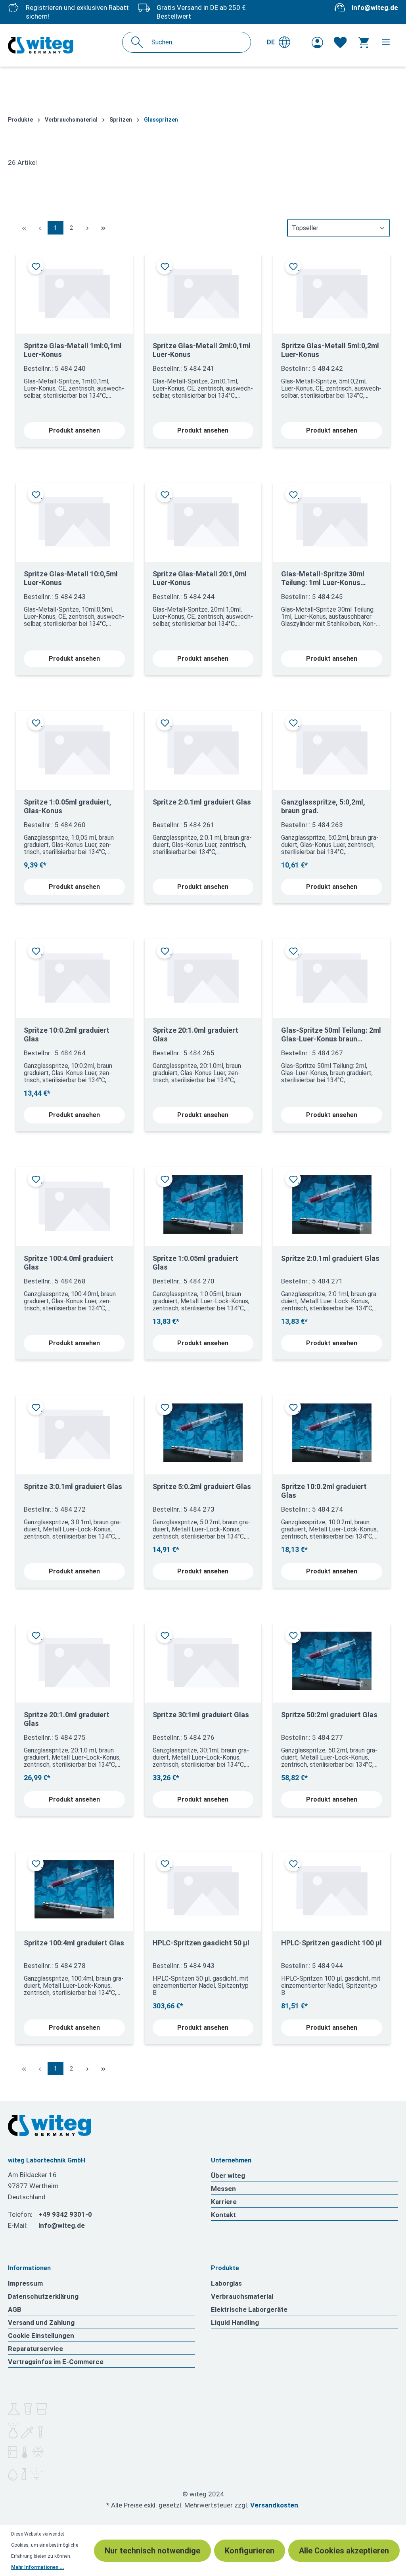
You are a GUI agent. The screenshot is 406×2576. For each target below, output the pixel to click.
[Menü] (386, 42)
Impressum (25, 2283)
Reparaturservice (35, 2349)
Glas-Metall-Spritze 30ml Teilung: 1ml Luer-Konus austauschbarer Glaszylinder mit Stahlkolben (329, 578)
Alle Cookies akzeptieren (344, 2551)
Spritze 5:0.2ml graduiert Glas (202, 1486)
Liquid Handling (235, 2322)
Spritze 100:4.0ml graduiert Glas (69, 1263)
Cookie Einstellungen (41, 2336)
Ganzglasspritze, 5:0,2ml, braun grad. (323, 806)
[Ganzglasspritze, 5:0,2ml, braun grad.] (332, 747)
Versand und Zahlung (41, 2322)
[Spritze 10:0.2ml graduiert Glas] (74, 975)
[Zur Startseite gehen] (41, 45)
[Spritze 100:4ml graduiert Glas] (74, 1888)
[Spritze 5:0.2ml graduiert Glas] (203, 1432)
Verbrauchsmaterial (242, 2296)
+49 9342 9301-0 (65, 2214)
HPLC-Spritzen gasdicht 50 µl (201, 1943)
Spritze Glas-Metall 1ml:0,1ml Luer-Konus (73, 350)
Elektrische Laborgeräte (249, 2309)
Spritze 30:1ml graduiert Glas (201, 1715)
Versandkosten (274, 2505)
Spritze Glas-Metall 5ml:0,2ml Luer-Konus (330, 350)
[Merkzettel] (340, 42)
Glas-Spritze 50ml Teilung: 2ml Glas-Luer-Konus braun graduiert (331, 1035)
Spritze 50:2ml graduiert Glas (329, 1715)
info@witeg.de (375, 8)
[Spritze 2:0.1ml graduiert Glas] (203, 747)
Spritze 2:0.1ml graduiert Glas (202, 802)
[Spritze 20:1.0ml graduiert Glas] (203, 975)
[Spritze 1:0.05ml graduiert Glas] (203, 1204)
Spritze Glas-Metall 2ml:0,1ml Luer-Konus (202, 350)
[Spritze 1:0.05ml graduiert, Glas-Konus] (74, 747)
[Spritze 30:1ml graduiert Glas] (203, 1660)
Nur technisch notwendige (152, 2551)
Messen (223, 2189)
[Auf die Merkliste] (36, 266)
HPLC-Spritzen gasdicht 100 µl (331, 1943)
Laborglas (226, 2283)
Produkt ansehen (74, 430)
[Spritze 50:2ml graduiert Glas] (332, 1660)
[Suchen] (139, 42)
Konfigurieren (250, 2551)
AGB (15, 2309)
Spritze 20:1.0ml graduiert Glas (195, 1034)
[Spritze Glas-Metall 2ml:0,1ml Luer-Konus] (203, 291)
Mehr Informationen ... (38, 2567)
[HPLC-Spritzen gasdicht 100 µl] (332, 1888)
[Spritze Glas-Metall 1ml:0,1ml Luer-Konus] (74, 291)
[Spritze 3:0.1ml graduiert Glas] (74, 1432)
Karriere (224, 2202)
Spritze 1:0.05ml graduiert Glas (195, 1263)
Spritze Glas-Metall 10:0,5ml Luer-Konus (71, 578)
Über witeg (228, 2176)
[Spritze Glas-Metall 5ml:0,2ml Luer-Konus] (332, 291)
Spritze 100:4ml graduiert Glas (74, 1943)
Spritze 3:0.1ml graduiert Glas (73, 1486)
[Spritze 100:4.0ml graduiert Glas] (74, 1204)
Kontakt (223, 2215)
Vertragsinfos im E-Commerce (56, 2362)
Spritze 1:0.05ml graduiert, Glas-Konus (68, 806)
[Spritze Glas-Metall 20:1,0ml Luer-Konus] (203, 519)
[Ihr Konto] (317, 42)
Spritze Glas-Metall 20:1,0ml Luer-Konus (200, 578)
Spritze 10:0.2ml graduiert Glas (67, 1034)
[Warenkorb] (363, 42)
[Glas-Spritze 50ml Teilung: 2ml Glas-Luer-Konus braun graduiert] (332, 975)
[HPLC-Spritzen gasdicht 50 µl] (203, 1888)
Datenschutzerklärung (43, 2296)
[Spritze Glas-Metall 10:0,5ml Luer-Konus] (74, 519)
